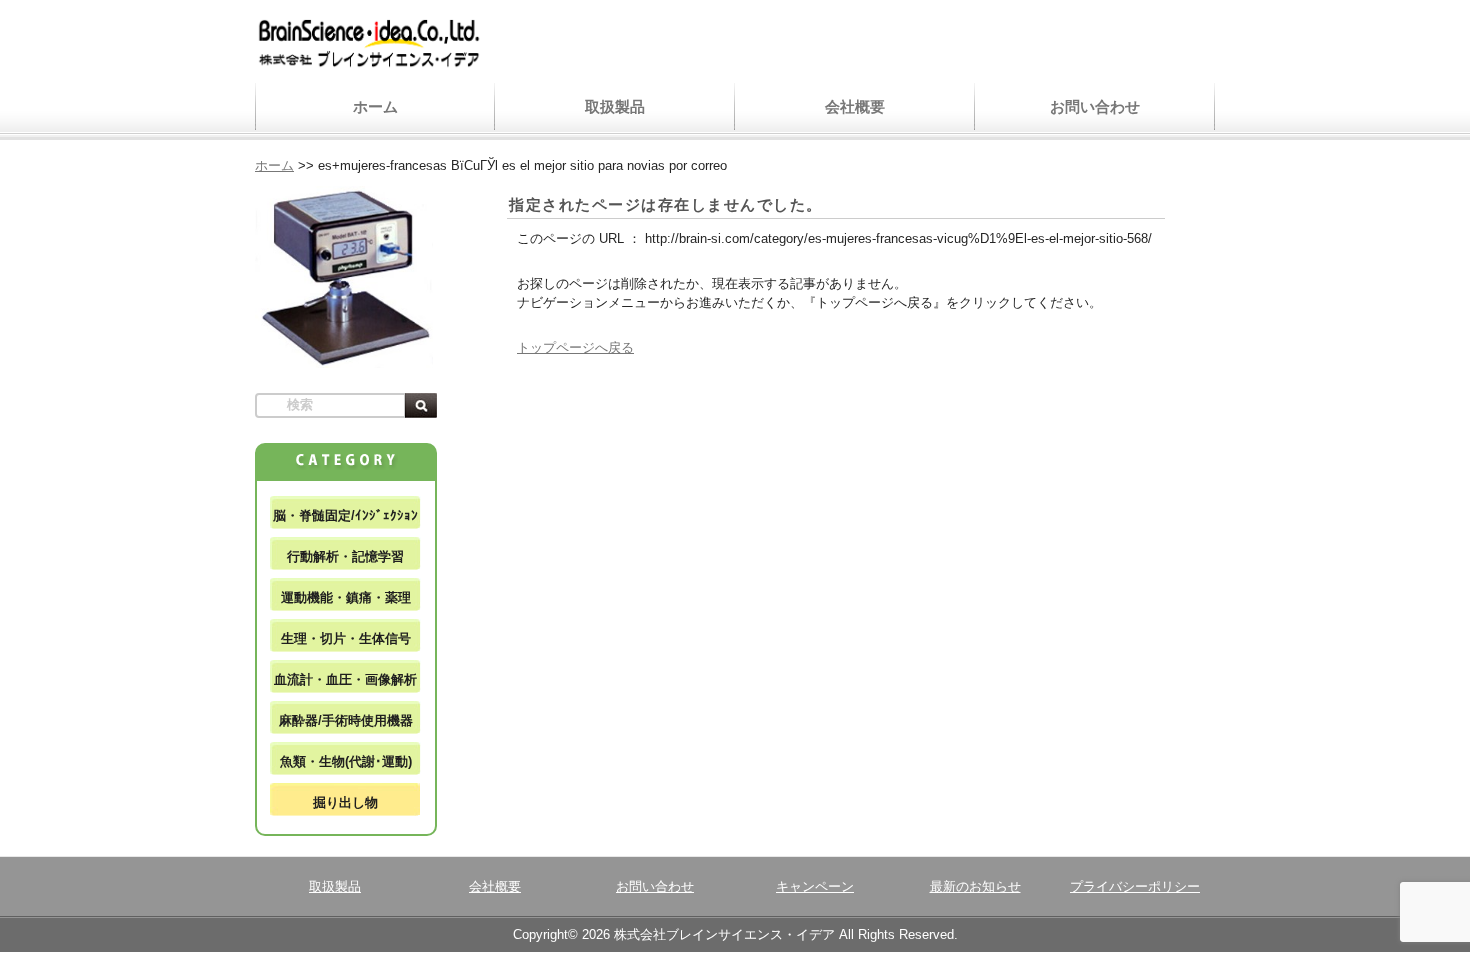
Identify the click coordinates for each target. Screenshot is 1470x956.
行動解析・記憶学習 (345, 556)
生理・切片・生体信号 (346, 638)
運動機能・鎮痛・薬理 (346, 597)
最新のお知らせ (975, 886)
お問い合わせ (1095, 106)
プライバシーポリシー (1135, 886)
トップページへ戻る (575, 347)
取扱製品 (615, 106)
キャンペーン (815, 886)
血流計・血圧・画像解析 (345, 679)
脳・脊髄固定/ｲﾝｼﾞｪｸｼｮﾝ (345, 515)
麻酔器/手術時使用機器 (346, 720)
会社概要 (855, 106)
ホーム (375, 106)
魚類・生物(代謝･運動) (346, 761)
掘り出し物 (345, 802)
